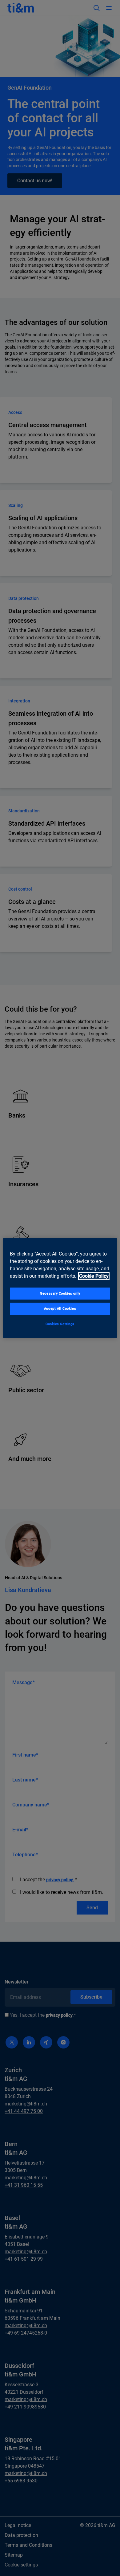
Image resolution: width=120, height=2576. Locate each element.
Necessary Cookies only (60, 1293)
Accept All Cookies (60, 1309)
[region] (60, 1288)
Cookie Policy (94, 1276)
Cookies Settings (60, 1324)
